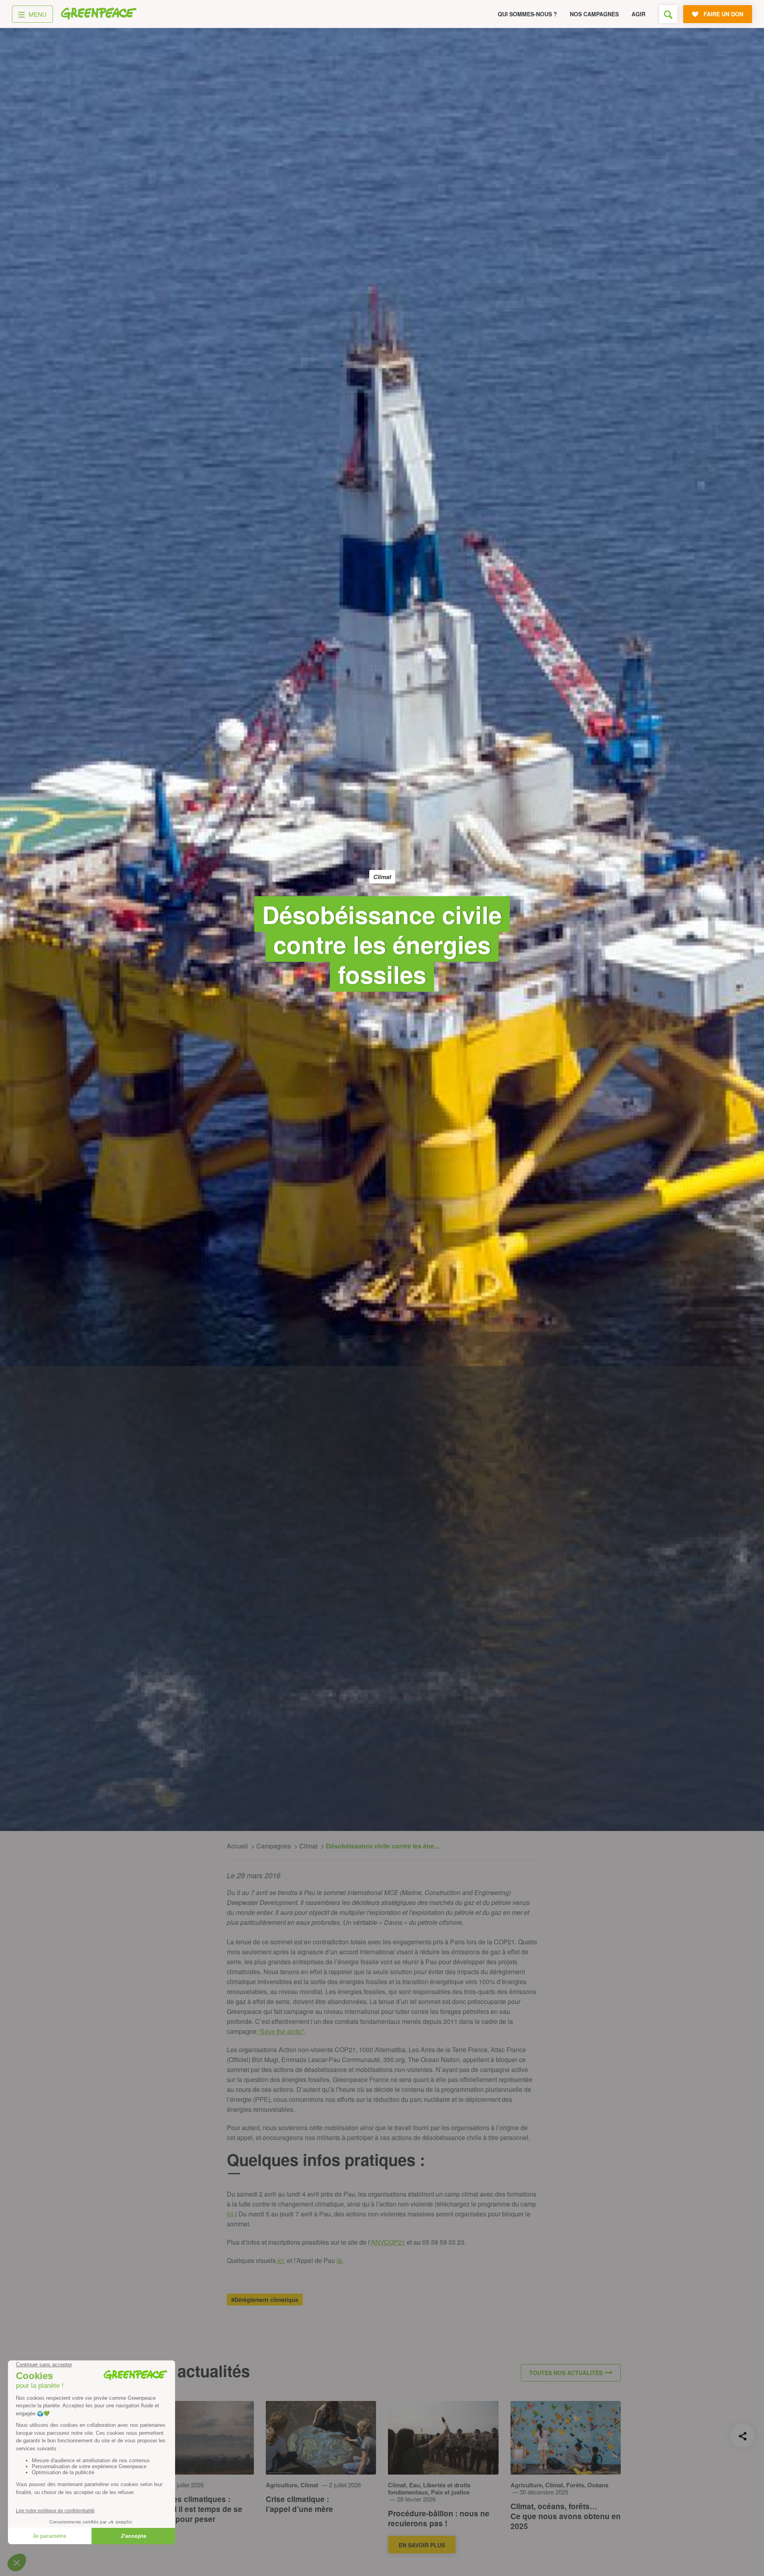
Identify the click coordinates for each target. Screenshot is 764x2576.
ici (230, 2214)
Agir (638, 14)
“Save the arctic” (280, 2031)
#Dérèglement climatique (265, 2300)
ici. (281, 2260)
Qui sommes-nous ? (527, 14)
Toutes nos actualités (566, 2373)
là (339, 2260)
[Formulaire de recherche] (668, 14)
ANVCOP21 (388, 2242)
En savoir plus (422, 2545)
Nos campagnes (594, 14)
